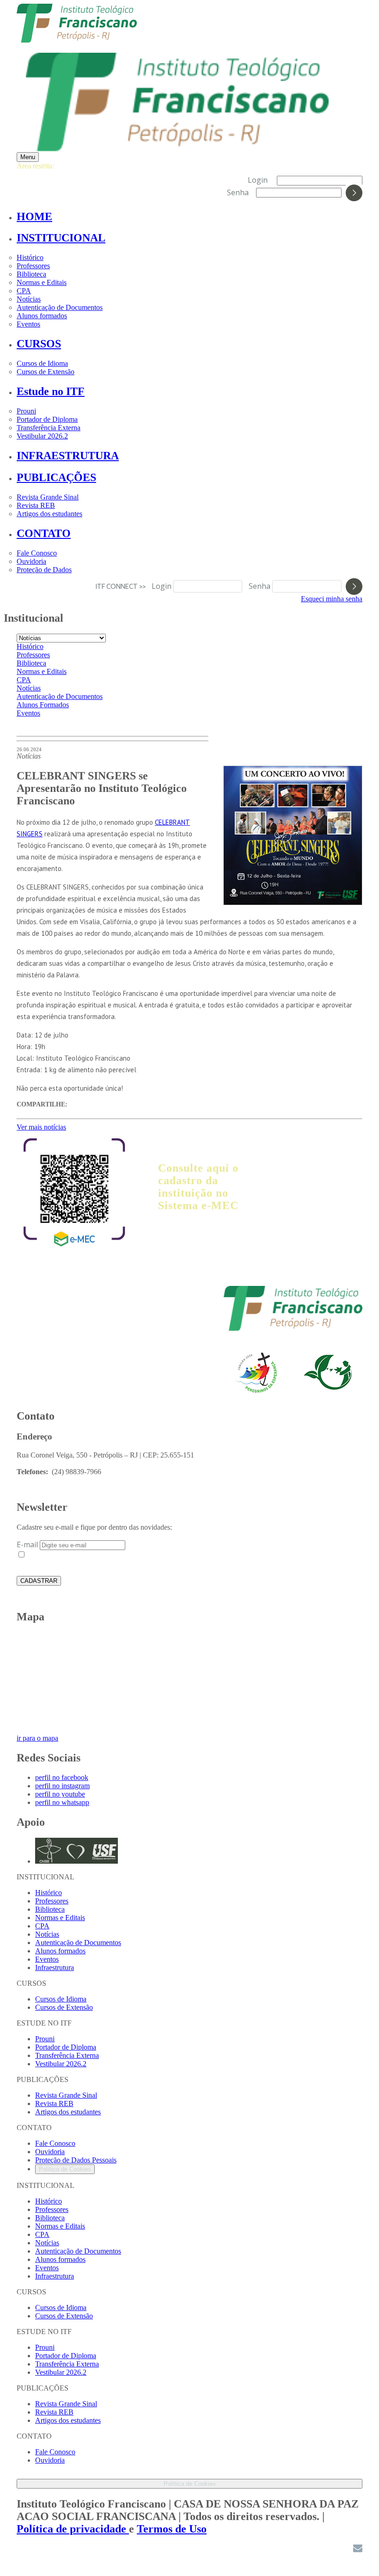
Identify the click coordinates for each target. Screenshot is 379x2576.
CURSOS (39, 344)
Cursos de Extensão (46, 372)
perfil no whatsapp (62, 1802)
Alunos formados (42, 316)
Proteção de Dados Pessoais (76, 2160)
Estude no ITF (51, 391)
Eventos (28, 324)
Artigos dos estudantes (49, 514)
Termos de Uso (172, 2529)
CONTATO (44, 533)
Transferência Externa (49, 428)
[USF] (293, 1329)
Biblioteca (31, 274)
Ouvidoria (31, 561)
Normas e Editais (42, 282)
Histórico (30, 257)
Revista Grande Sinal (48, 497)
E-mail (27, 1544)
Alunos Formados (43, 705)
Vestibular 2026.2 (42, 436)
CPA (24, 291)
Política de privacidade (73, 2529)
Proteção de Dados (44, 570)
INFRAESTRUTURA (68, 456)
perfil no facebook (62, 1777)
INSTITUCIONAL (61, 238)
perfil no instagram (62, 1786)
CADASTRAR (39, 1581)
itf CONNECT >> (123, 586)
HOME (34, 216)
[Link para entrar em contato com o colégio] (358, 2550)
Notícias (29, 299)
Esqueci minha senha (332, 599)
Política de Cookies (65, 2169)
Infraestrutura (55, 1968)
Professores (33, 266)
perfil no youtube (60, 1794)
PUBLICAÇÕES (56, 477)
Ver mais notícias (41, 1127)
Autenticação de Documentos (60, 307)
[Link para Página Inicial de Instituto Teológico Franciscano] (77, 38)
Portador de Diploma (47, 419)
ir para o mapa (37, 1738)
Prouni (26, 411)
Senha (238, 192)
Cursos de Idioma (42, 363)
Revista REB (36, 505)
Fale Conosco (37, 553)
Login (258, 180)
